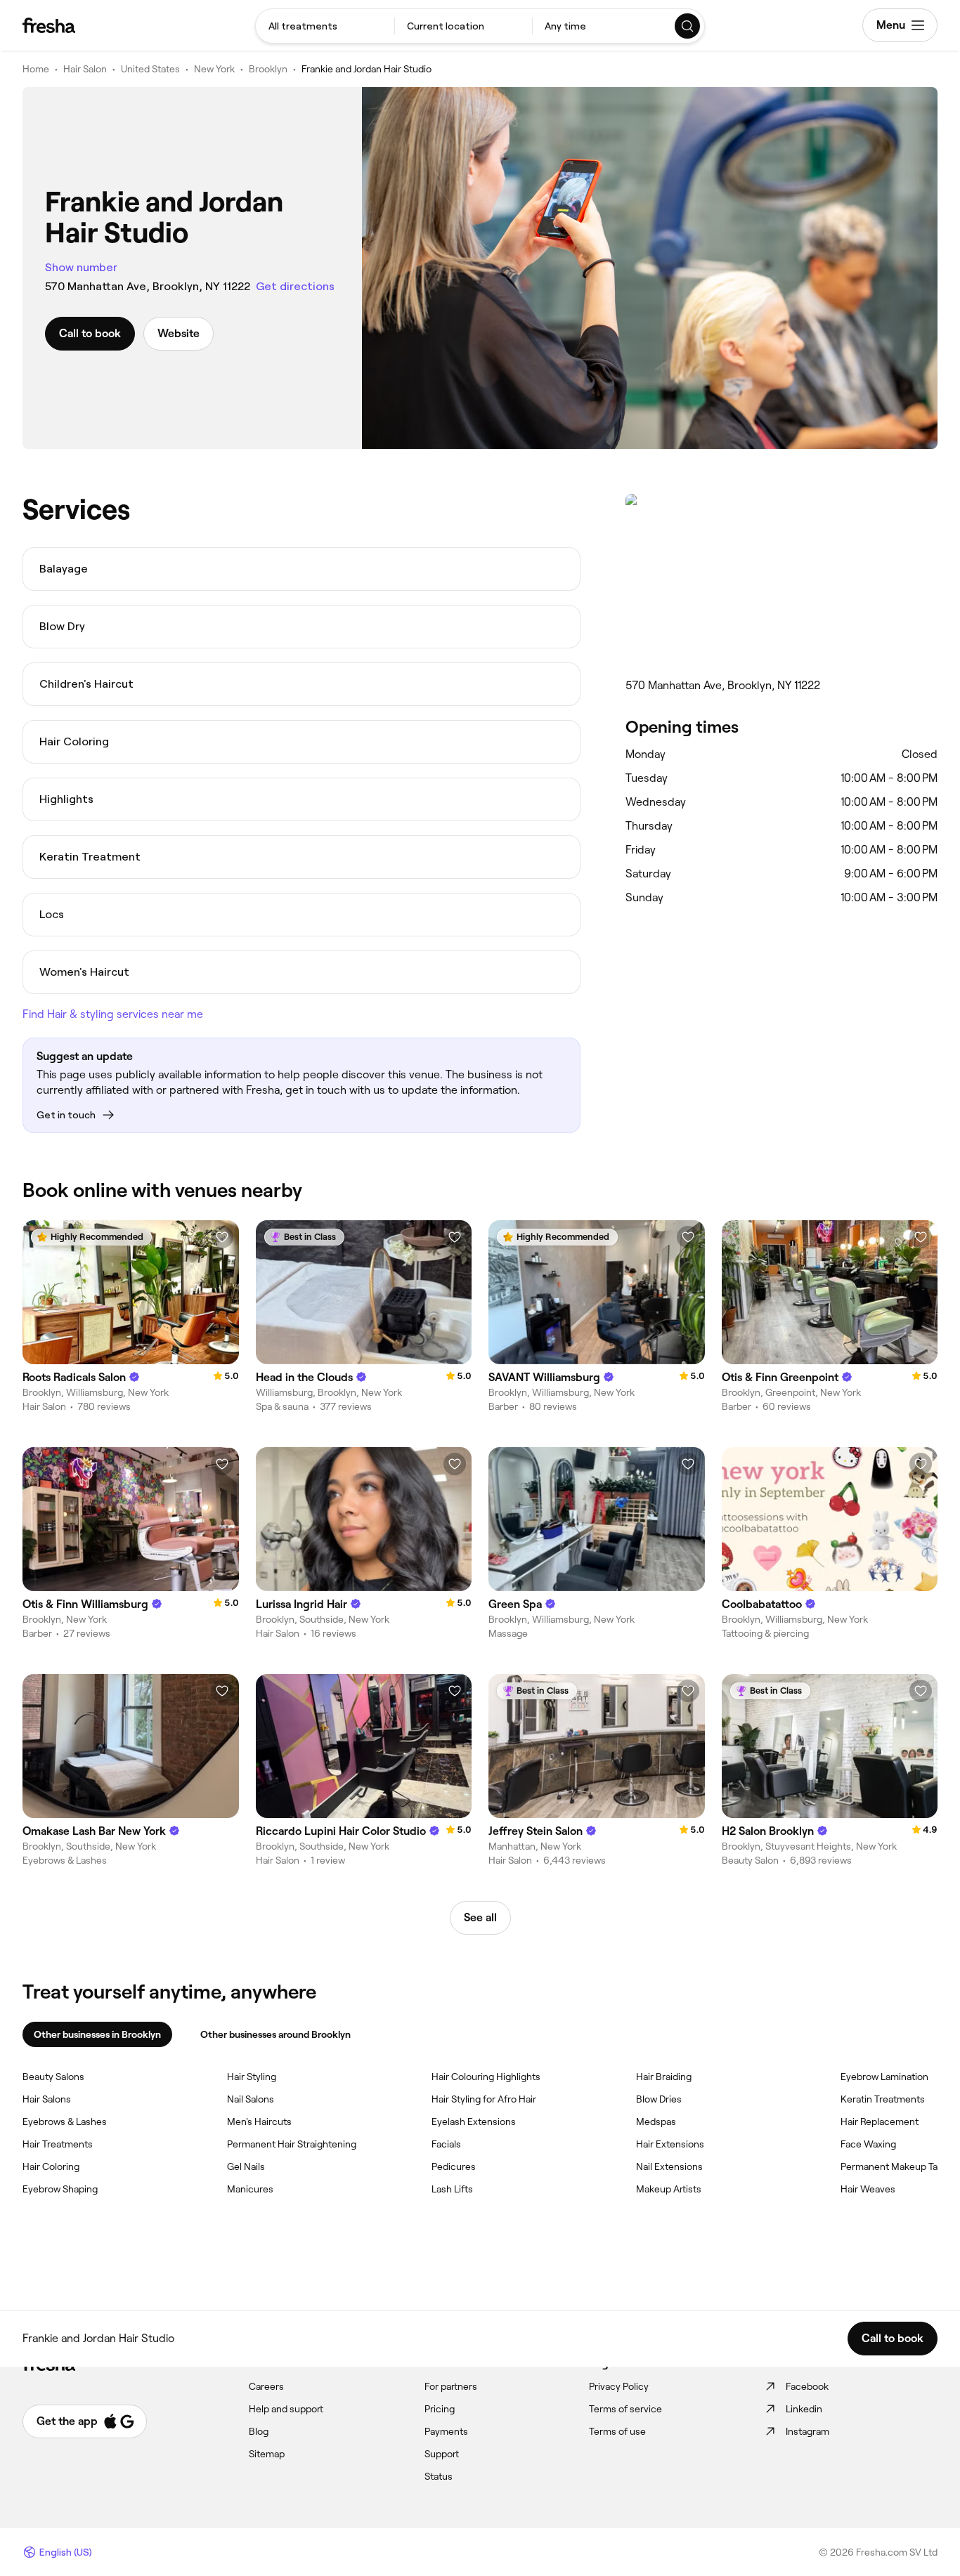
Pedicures (454, 2166)
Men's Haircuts (259, 2121)
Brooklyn (268, 69)
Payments (446, 2431)
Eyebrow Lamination (884, 2077)
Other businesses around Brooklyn (275, 2034)
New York (214, 69)
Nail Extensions (669, 2166)
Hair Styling (252, 2077)
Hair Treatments (58, 2144)
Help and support (286, 2409)
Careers (266, 2386)
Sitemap (267, 2454)
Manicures (250, 2189)
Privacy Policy (619, 2386)
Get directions (295, 286)
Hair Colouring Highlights (486, 2077)
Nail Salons (251, 2099)
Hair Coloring (51, 2166)
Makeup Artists (669, 2189)
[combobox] (325, 26)
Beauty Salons (53, 2077)
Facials (446, 2144)
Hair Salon (85, 69)
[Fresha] (49, 25)
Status (439, 2476)
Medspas (656, 2121)
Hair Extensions (670, 2144)
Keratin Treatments (883, 2099)
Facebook (807, 2386)
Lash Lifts (452, 2189)
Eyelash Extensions (474, 2121)
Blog (259, 2431)
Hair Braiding (664, 2077)
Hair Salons (47, 2099)
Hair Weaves (868, 2189)
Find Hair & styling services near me (113, 1014)
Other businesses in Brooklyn (97, 2034)
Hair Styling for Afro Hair (484, 2099)
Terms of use (617, 2431)
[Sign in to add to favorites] (222, 1237)
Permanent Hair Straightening (292, 2144)
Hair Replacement (880, 2121)
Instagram (807, 2431)
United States (150, 69)
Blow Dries (659, 2099)
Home (36, 69)
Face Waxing (868, 2144)
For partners (451, 2386)
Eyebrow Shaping (60, 2189)
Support (442, 2454)
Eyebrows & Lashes (65, 2121)
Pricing (440, 2409)
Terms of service (625, 2409)
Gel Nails (246, 2166)
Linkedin (804, 2409)
